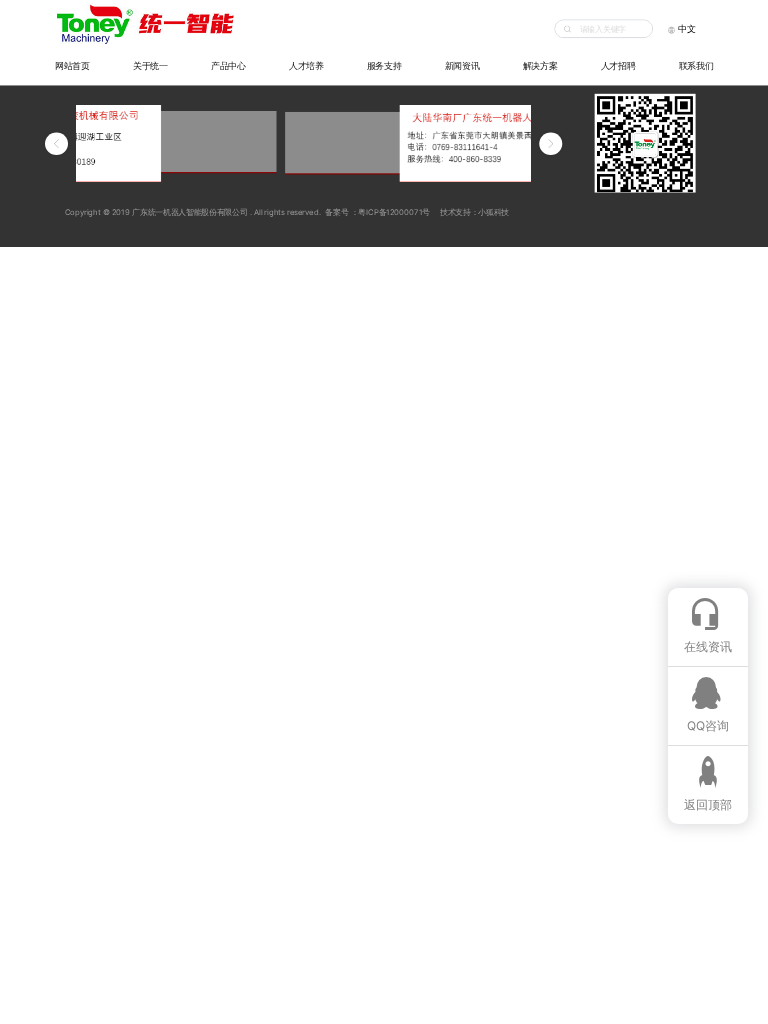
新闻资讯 (462, 65)
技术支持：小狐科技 (474, 211)
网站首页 (72, 65)
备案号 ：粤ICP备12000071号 (376, 211)
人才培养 (306, 65)
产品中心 (228, 65)
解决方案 (540, 65)
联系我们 (696, 65)
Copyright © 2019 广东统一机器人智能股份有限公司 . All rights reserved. (188, 211)
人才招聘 (618, 65)
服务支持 (384, 65)
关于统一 (150, 65)
